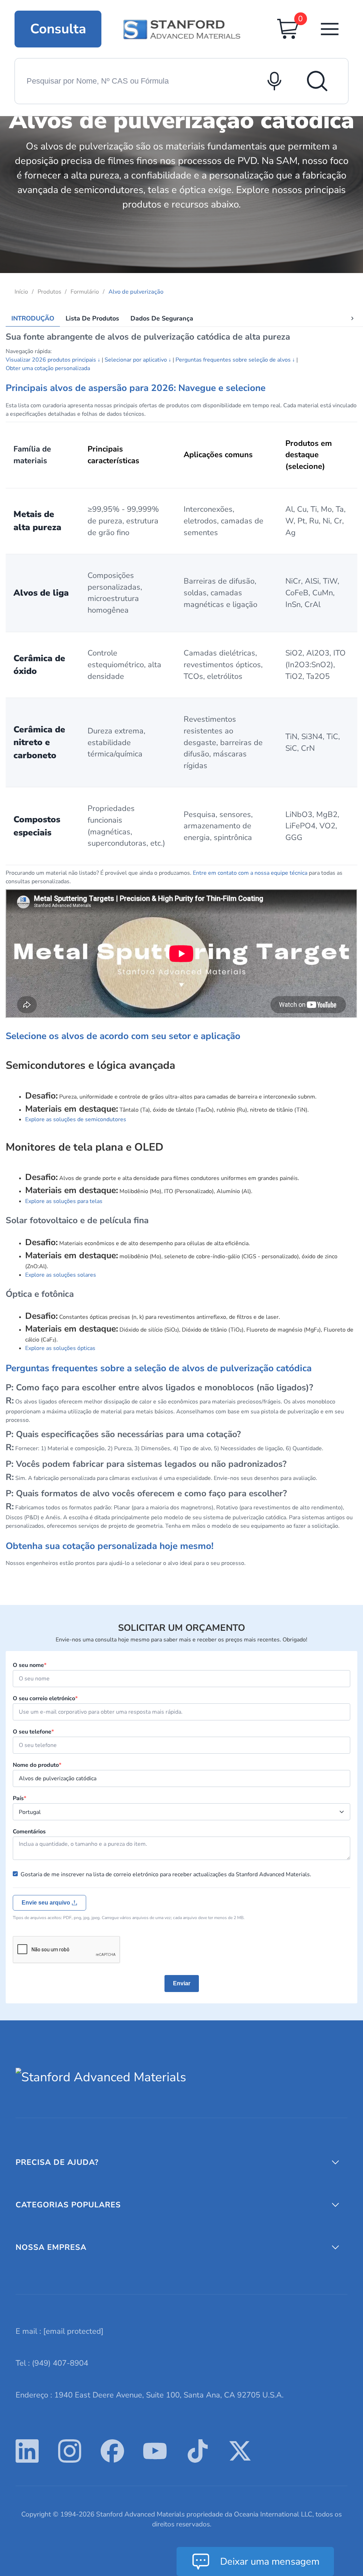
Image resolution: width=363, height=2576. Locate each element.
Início (21, 292)
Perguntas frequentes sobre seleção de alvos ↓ (235, 360)
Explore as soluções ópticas (60, 1348)
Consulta (58, 29)
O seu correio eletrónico (45, 1698)
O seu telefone (33, 1732)
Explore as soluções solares (61, 1275)
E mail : (60, 2331)
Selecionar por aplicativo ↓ (138, 360)
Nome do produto (37, 1765)
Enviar (182, 1983)
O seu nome (30, 1665)
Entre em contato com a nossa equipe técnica (250, 873)
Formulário (85, 292)
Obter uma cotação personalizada (48, 368)
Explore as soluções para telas (64, 1201)
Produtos (49, 292)
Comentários (29, 1832)
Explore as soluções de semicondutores (76, 1119)
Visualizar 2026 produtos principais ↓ (53, 360)
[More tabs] (352, 318)
